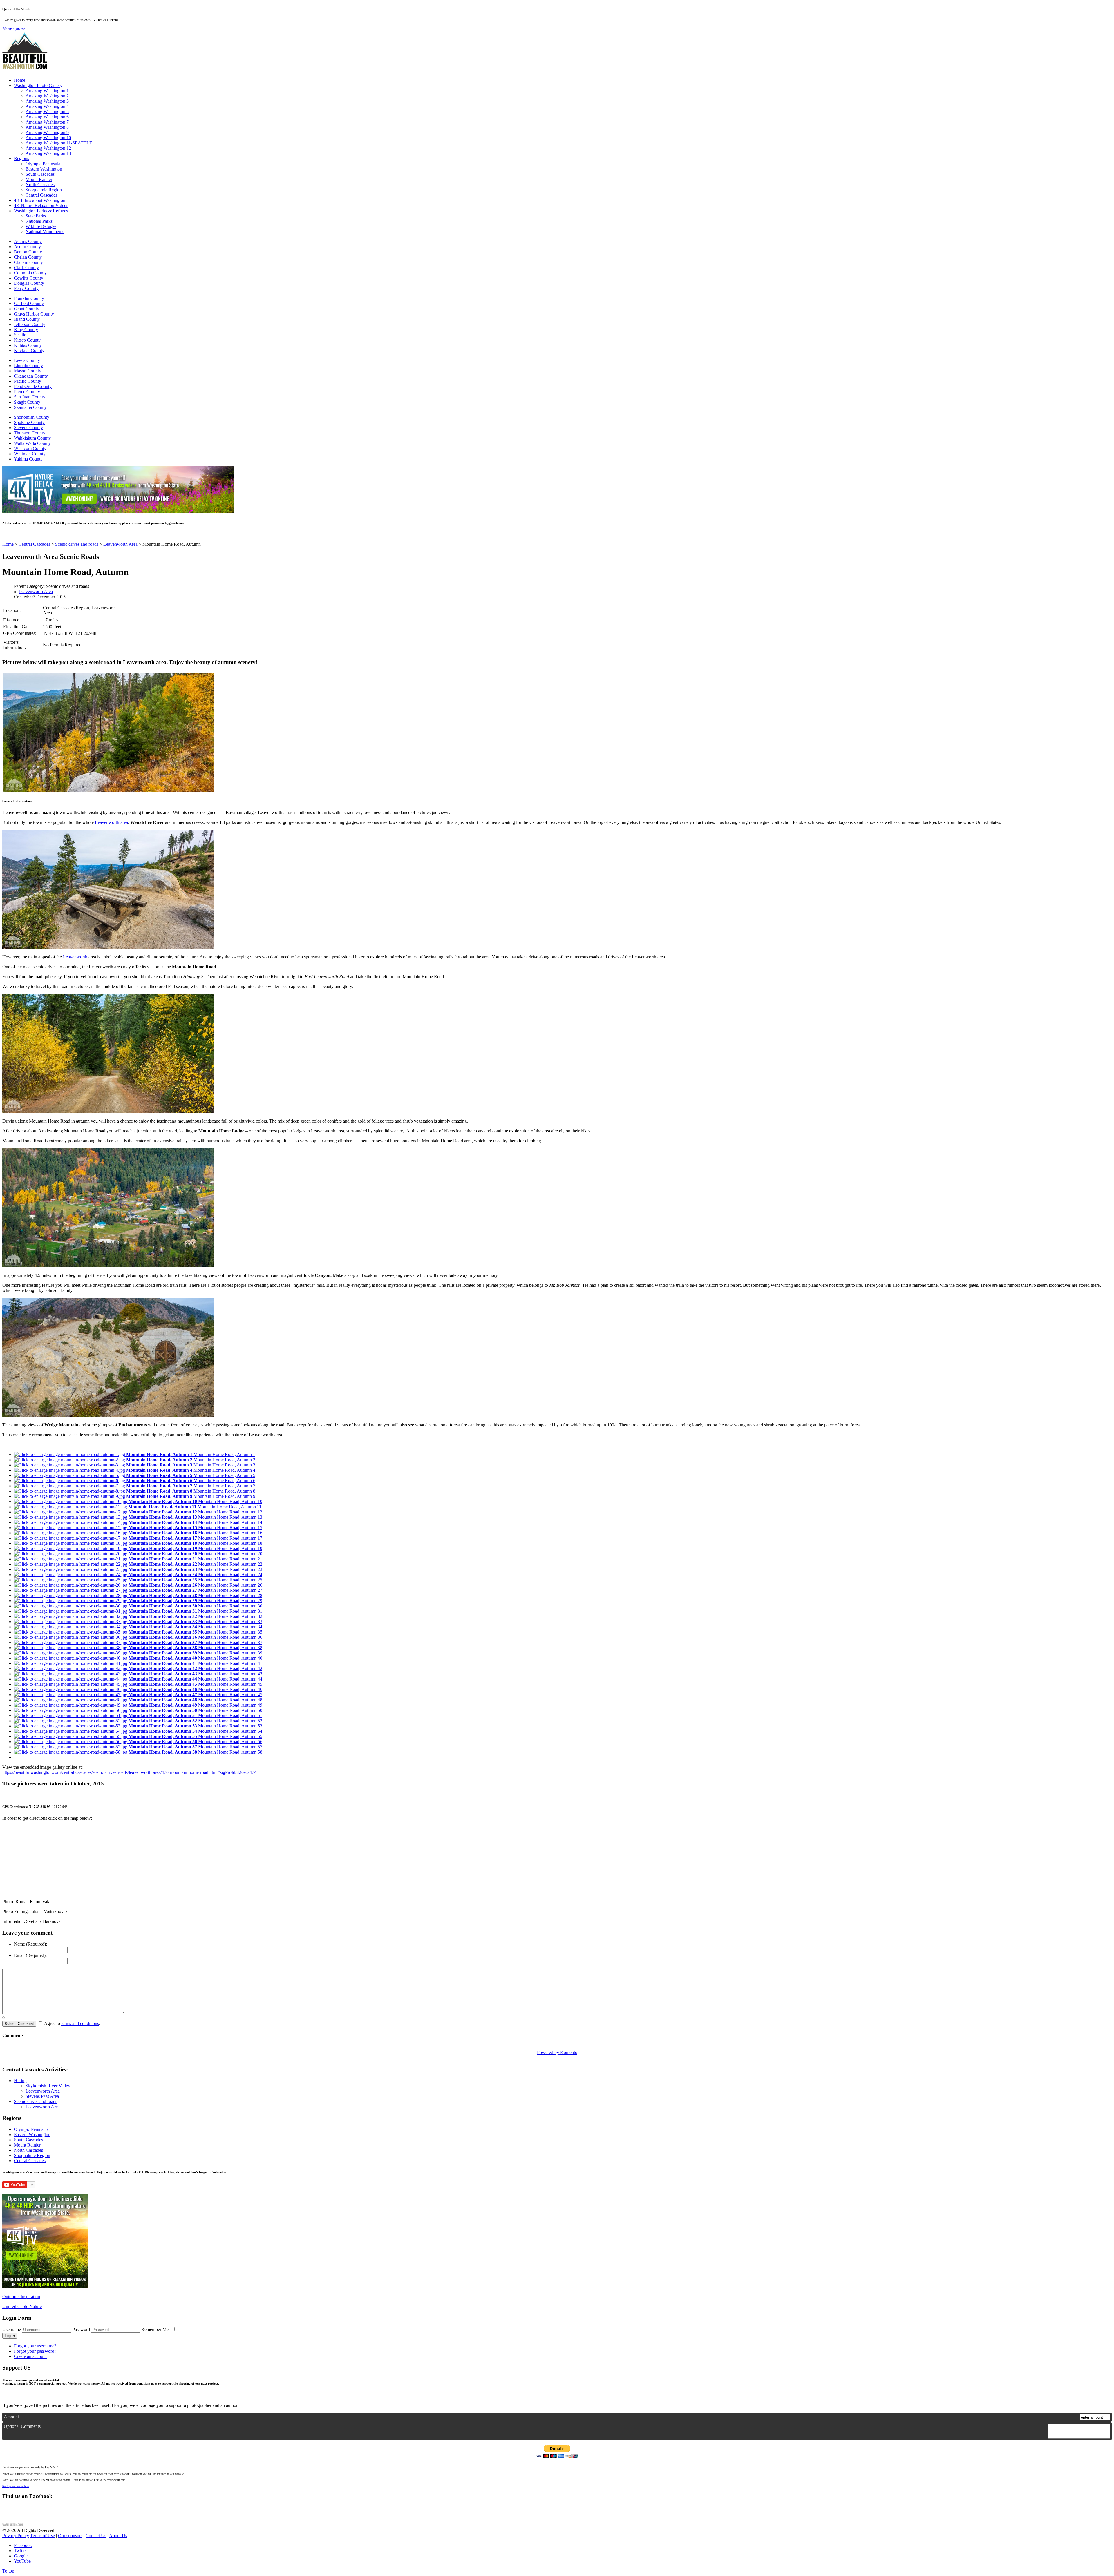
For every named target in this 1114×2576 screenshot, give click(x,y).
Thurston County (30, 433)
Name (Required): (30, 1944)
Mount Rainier (39, 179)
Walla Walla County (32, 443)
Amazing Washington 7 (47, 122)
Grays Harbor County (34, 314)
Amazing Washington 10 (48, 138)
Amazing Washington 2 (47, 96)
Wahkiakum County (32, 438)
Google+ (22, 2556)
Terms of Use (43, 2536)
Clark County (26, 268)
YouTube (22, 2561)
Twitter (20, 2551)
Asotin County (27, 247)
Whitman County (30, 454)
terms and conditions (80, 2023)
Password (81, 2329)
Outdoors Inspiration (21, 2297)
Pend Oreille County (33, 386)
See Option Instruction (16, 2486)
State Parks (36, 216)
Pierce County (27, 392)
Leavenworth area (111, 822)
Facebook (23, 2545)
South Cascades (40, 174)
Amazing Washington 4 (47, 106)
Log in (10, 2336)
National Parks (39, 221)
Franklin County (29, 298)
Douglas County (29, 283)
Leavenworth (76, 957)
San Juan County (30, 397)
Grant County (27, 309)
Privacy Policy (16, 2536)
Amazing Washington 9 (47, 132)
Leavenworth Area (36, 591)
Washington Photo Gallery (38, 85)
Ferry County (26, 288)
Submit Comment (19, 2024)
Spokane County (29, 422)
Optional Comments (22, 2426)
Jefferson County (30, 324)
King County (26, 330)
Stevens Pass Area (42, 2096)
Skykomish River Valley (48, 2086)
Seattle (20, 335)
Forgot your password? (35, 2351)
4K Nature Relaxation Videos (41, 205)
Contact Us (96, 2536)
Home (20, 80)
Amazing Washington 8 (47, 127)
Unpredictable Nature (22, 2306)
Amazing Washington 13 (48, 153)
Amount (11, 2417)
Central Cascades (41, 195)
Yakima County (28, 459)
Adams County (28, 241)
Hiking (20, 2081)
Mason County (28, 371)
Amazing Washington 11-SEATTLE (59, 143)
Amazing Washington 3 (47, 101)
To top (8, 2571)
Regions (21, 158)
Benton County (28, 252)
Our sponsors (70, 2536)
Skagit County (27, 402)
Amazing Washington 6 (47, 117)
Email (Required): (30, 1955)
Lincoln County (28, 366)
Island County (27, 319)
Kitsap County (27, 340)
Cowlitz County (29, 278)
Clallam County (28, 262)
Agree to (52, 2023)
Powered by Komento (557, 2052)
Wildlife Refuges (41, 226)
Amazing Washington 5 (47, 112)
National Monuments (45, 232)
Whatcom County (30, 448)
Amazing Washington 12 (48, 148)
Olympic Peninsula (43, 164)
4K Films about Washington (40, 200)
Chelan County (28, 257)
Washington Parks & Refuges (41, 211)
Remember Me (155, 2329)
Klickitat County (29, 350)
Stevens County (28, 428)
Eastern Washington (44, 169)
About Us (118, 2536)
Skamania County (30, 407)
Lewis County (27, 360)
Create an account (30, 2356)
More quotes (14, 28)
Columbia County (30, 273)
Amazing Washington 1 (47, 91)
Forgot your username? (35, 2346)
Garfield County (29, 303)
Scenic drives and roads (36, 2101)
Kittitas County (28, 345)
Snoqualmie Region (44, 190)
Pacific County (28, 381)
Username (12, 2329)
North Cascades (40, 185)
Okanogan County (31, 376)
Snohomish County (32, 417)
